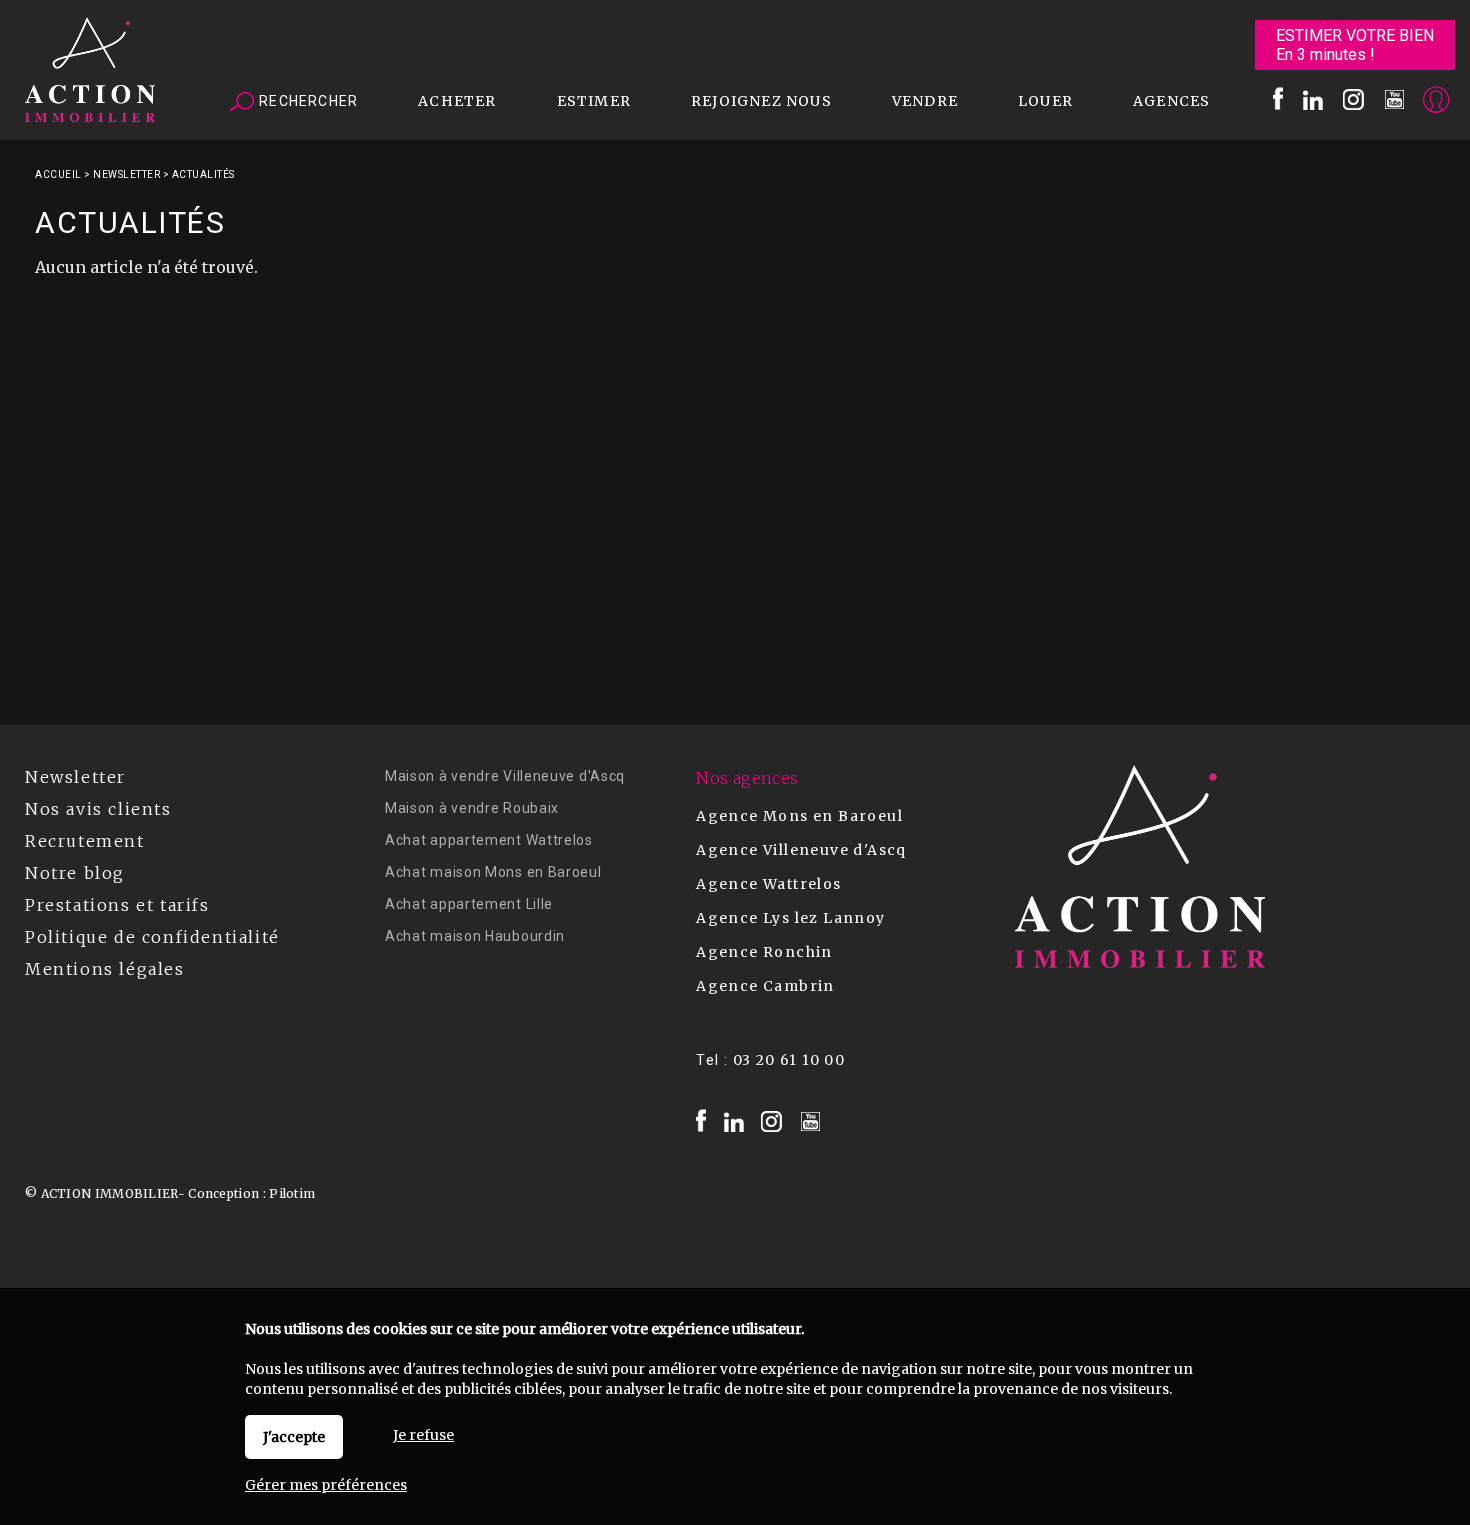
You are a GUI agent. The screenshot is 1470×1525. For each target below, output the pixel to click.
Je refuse (423, 1435)
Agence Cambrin (765, 986)
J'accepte (294, 1437)
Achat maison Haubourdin (475, 936)
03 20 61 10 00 (789, 1060)
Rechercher (306, 101)
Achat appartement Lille (469, 904)
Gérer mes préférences (326, 1485)
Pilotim (292, 1193)
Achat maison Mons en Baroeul (493, 872)
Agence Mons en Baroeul (799, 816)
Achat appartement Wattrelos (489, 840)
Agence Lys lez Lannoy (790, 918)
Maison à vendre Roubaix (472, 808)
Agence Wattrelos (768, 884)
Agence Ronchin (764, 952)
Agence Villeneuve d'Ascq (801, 850)
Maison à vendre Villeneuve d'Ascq (505, 776)
